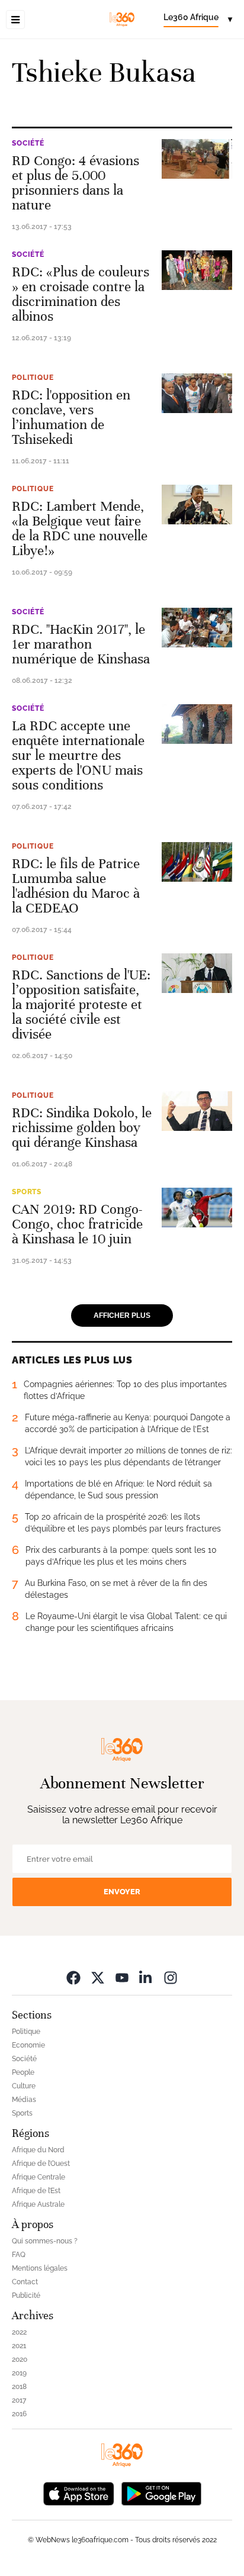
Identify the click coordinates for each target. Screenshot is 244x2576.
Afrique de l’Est (36, 2191)
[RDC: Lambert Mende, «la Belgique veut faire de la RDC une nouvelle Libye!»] (197, 504)
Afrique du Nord (38, 2150)
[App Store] (79, 2493)
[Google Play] (161, 2493)
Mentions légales (40, 2268)
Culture (24, 2086)
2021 (19, 2346)
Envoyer (122, 1892)
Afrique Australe (38, 2204)
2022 (19, 2332)
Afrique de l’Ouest (41, 2164)
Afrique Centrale (38, 2177)
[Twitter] (98, 1977)
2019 (19, 2373)
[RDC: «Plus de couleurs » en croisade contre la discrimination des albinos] (197, 270)
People (23, 2072)
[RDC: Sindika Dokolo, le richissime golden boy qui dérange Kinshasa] (197, 1111)
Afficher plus (122, 1316)
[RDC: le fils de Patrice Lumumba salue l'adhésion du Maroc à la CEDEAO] (197, 862)
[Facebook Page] (73, 1977)
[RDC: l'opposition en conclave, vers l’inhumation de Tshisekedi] (197, 393)
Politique (33, 378)
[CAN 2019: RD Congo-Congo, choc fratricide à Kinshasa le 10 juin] (197, 1208)
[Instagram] (171, 1977)
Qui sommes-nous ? (45, 2241)
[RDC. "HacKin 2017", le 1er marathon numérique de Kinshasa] (197, 628)
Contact (25, 2282)
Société (28, 143)
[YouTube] (122, 1977)
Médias (24, 2100)
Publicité (26, 2295)
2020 (20, 2359)
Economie (28, 2045)
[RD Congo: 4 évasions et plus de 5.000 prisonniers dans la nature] (197, 159)
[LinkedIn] (146, 1977)
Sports (27, 1192)
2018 (19, 2387)
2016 (19, 2414)
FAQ (19, 2255)
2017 (19, 2400)
